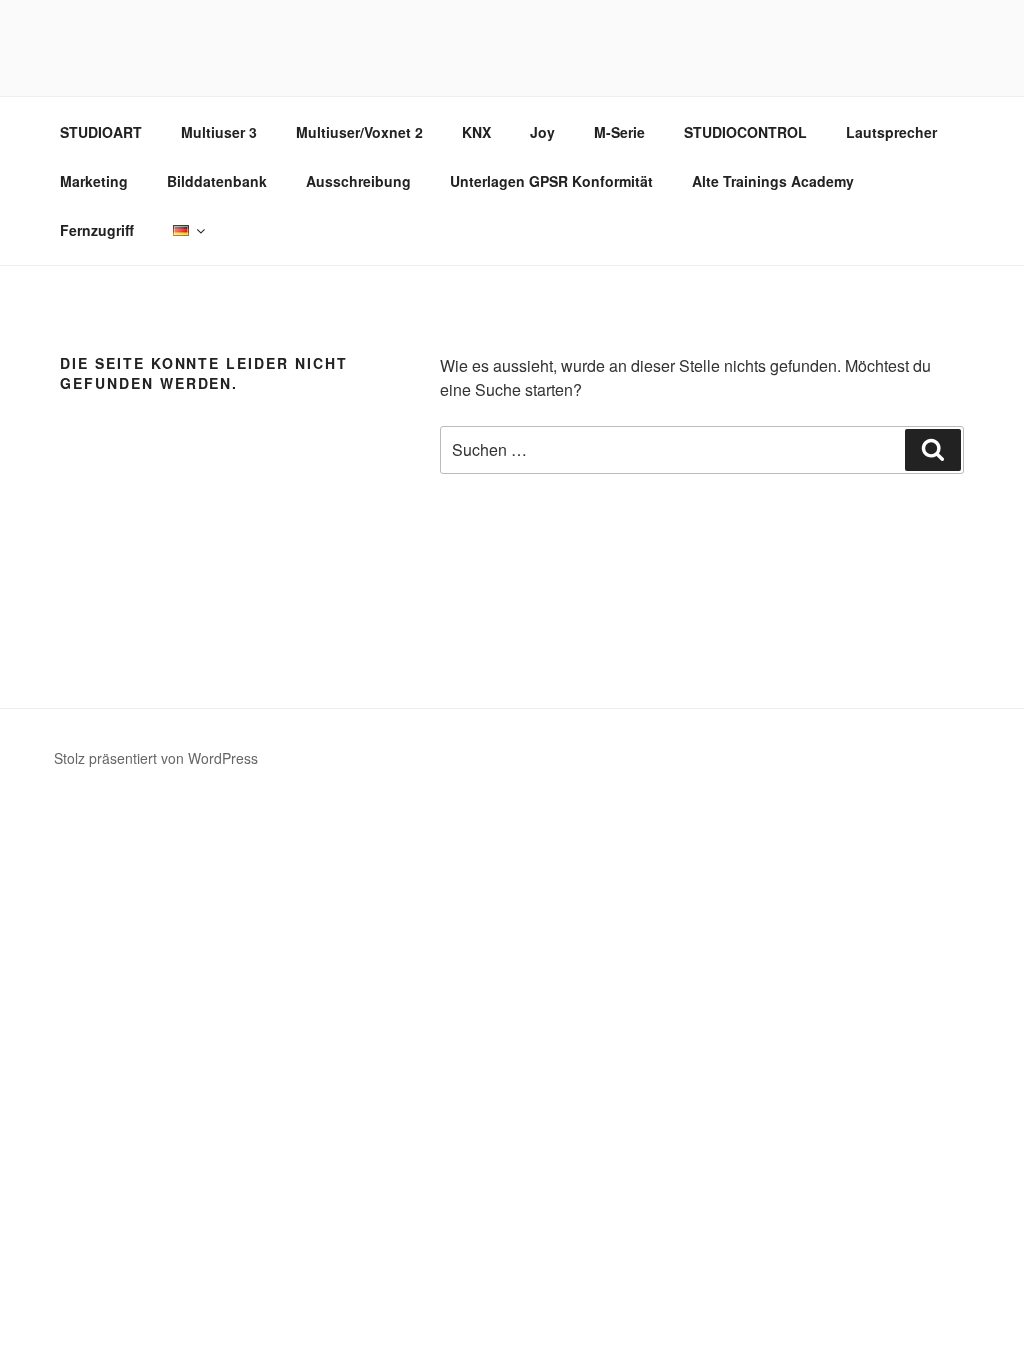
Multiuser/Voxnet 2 (359, 132)
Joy (542, 132)
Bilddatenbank (217, 181)
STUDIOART (101, 132)
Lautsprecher (891, 132)
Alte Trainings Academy (773, 181)
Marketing (94, 181)
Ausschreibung (358, 181)
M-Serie (619, 132)
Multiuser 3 (219, 132)
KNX (476, 132)
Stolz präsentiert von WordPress (156, 758)
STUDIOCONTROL (745, 132)
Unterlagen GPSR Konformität (551, 181)
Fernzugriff (97, 230)
